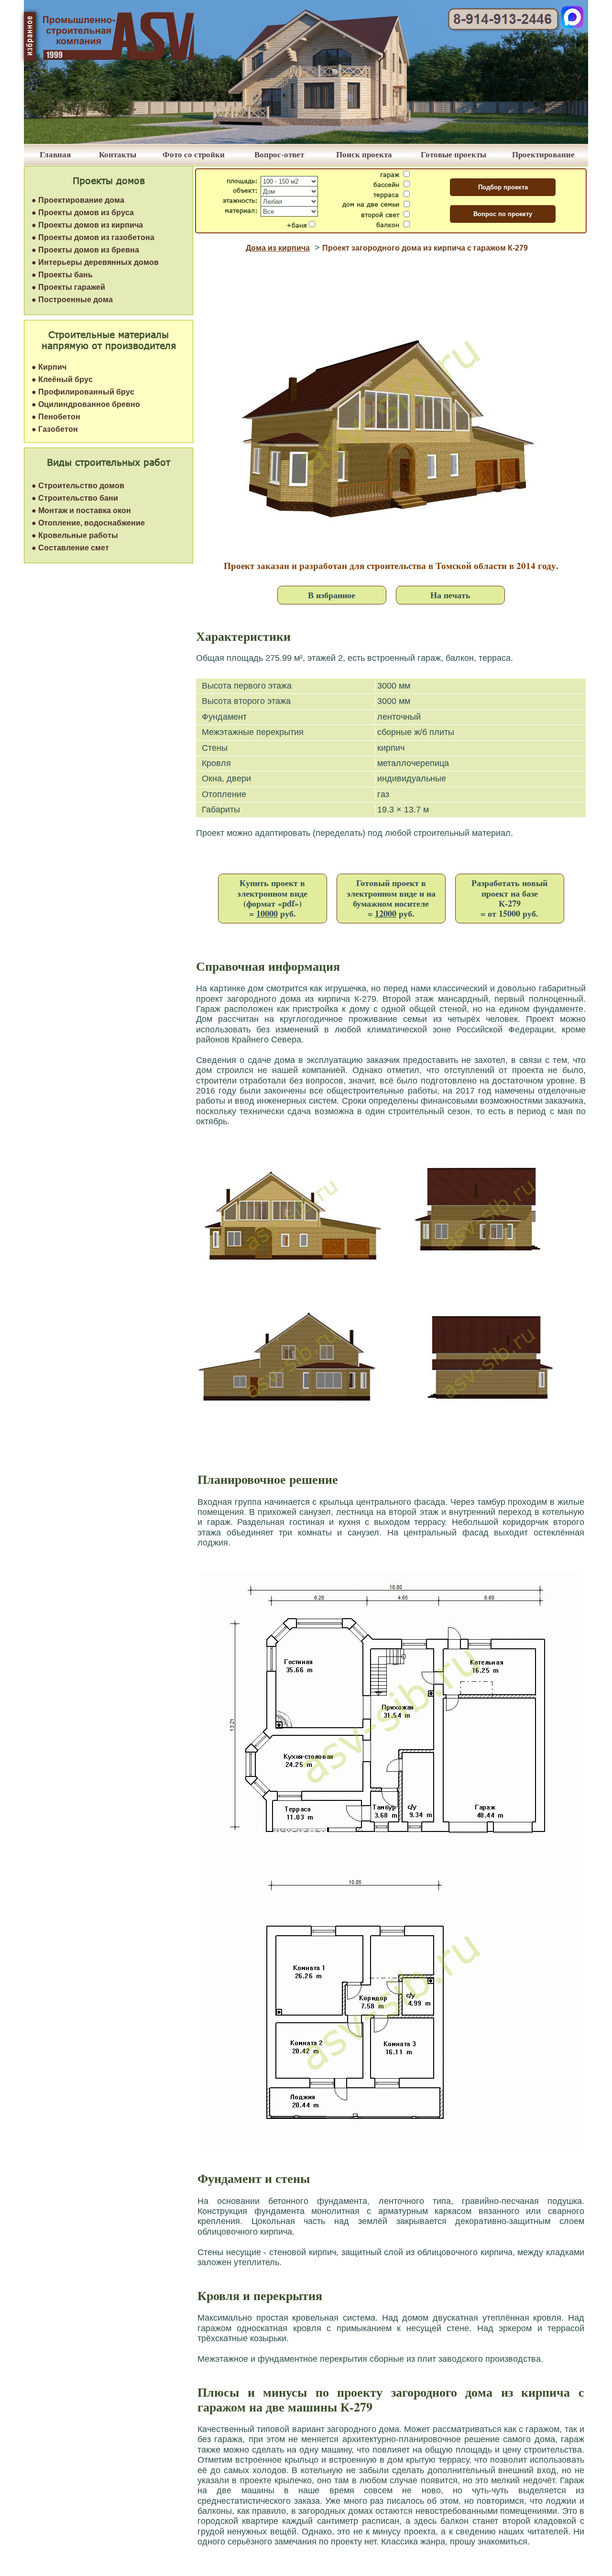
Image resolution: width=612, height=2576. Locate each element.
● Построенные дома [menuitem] (72, 300)
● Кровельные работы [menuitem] (75, 535)
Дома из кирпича (278, 248)
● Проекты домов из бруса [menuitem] (83, 213)
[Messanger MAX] (572, 26)
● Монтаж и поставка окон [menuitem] (81, 510)
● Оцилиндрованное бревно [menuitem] (86, 404)
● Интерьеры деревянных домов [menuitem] (95, 262)
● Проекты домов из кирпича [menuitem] (87, 225)
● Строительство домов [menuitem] (78, 486)
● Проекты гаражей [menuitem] (68, 287)
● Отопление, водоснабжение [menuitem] (88, 523)
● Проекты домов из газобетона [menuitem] (93, 237)
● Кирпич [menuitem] (49, 367)
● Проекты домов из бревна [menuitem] (85, 250)
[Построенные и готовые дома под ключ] (306, 141)
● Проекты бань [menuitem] (62, 275)
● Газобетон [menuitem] (55, 429)
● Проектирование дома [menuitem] (78, 200)
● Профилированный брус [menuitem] (83, 392)
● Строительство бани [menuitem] (75, 498)
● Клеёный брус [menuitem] (62, 379)
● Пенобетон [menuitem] (56, 417)
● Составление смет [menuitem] (70, 548)
